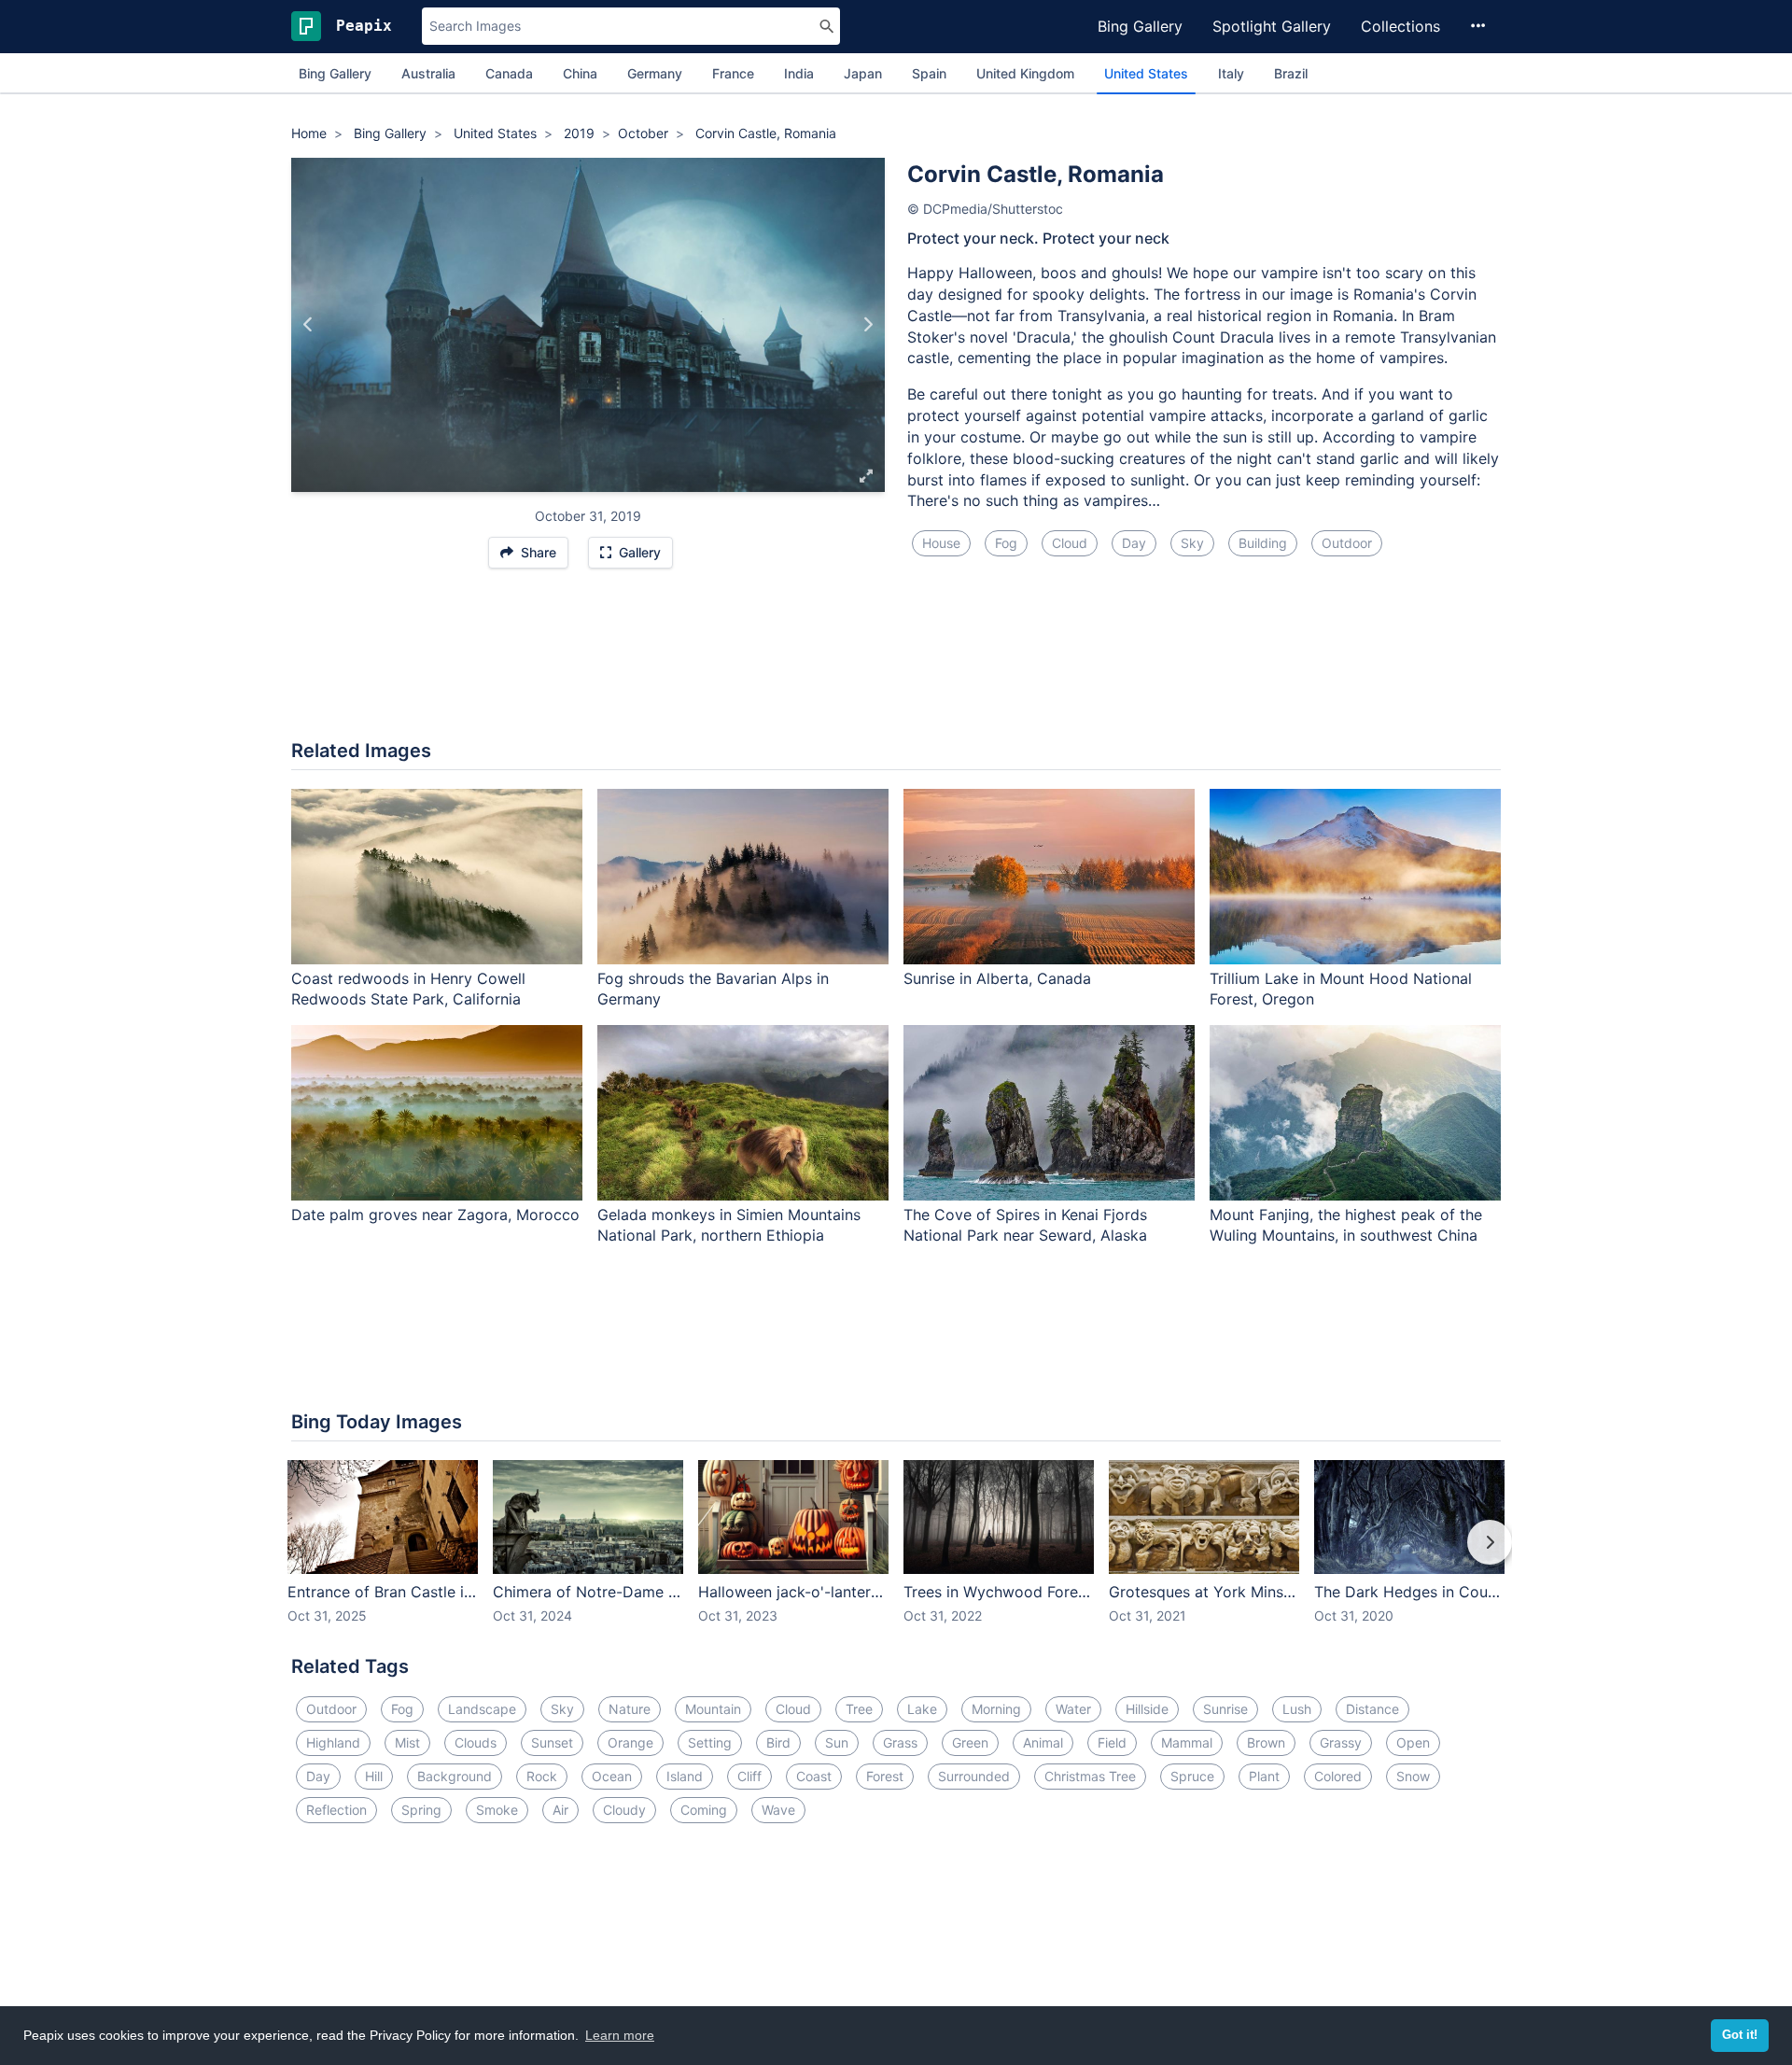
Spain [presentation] (929, 73)
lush (1297, 1709)
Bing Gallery (1140, 26)
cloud (1070, 543)
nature (630, 1709)
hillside (1147, 1709)
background (455, 1776)
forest (885, 1776)
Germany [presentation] (655, 73)
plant (1264, 1776)
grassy (1341, 1742)
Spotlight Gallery (1272, 26)
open (1413, 1742)
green (970, 1742)
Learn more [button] (620, 2035)
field (1112, 1742)
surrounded (974, 1776)
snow (1413, 1776)
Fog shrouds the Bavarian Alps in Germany (713, 989)
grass (900, 1742)
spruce (1192, 1776)
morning (996, 1709)
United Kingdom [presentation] (1025, 73)
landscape (482, 1709)
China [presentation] (580, 73)
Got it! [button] (1740, 2035)
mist (407, 1742)
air (560, 1810)
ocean (612, 1776)
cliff (749, 1776)
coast (814, 1776)
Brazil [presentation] (1291, 73)
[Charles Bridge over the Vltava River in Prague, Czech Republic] (308, 325)
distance (1372, 1709)
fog (1006, 543)
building (1263, 543)
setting (710, 1742)
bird (778, 1742)
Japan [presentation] (863, 73)
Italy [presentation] (1231, 73)
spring (421, 1810)
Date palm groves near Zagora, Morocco (435, 1215)
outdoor (1347, 543)
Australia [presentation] (428, 73)
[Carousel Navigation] (896, 1555)
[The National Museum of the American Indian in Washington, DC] (868, 325)
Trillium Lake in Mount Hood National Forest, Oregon (1341, 989)
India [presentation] (799, 73)
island (685, 1776)
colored (1338, 1776)
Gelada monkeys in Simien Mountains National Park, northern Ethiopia (729, 1225)
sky (1192, 543)
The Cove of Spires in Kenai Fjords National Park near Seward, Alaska (1025, 1225)
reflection (336, 1810)
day (1134, 543)
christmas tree (1090, 1776)
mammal (1187, 1742)
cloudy (624, 1810)
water (1073, 1709)
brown (1266, 1742)
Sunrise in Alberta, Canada (997, 978)
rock (542, 1776)
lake (922, 1709)
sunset (552, 1742)
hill (374, 1776)
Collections (1400, 26)
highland (333, 1742)
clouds (476, 1742)
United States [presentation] (1146, 73)
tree (859, 1709)
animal (1043, 1742)
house (941, 543)
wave (778, 1810)
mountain (713, 1709)
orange (630, 1742)
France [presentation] (733, 73)
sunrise (1225, 1709)
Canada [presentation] (509, 73)
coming (704, 1810)
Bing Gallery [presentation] (335, 73)
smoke (497, 1810)
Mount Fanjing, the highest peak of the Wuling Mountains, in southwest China (1346, 1225)
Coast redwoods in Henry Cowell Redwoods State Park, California (408, 989)
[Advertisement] (896, 664)
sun (837, 1742)
